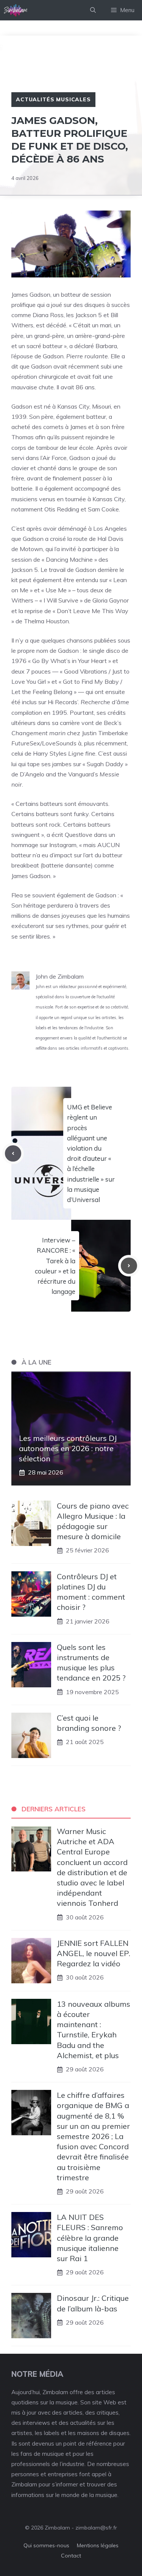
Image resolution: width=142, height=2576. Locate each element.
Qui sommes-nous (46, 2545)
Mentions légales (98, 2545)
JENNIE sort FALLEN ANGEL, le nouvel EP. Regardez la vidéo (94, 1953)
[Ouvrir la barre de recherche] (93, 10)
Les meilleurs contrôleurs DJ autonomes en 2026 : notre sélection (68, 1448)
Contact (71, 2556)
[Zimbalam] (16, 10)
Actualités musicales (53, 99)
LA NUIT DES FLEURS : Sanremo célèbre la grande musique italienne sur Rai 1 (90, 2238)
